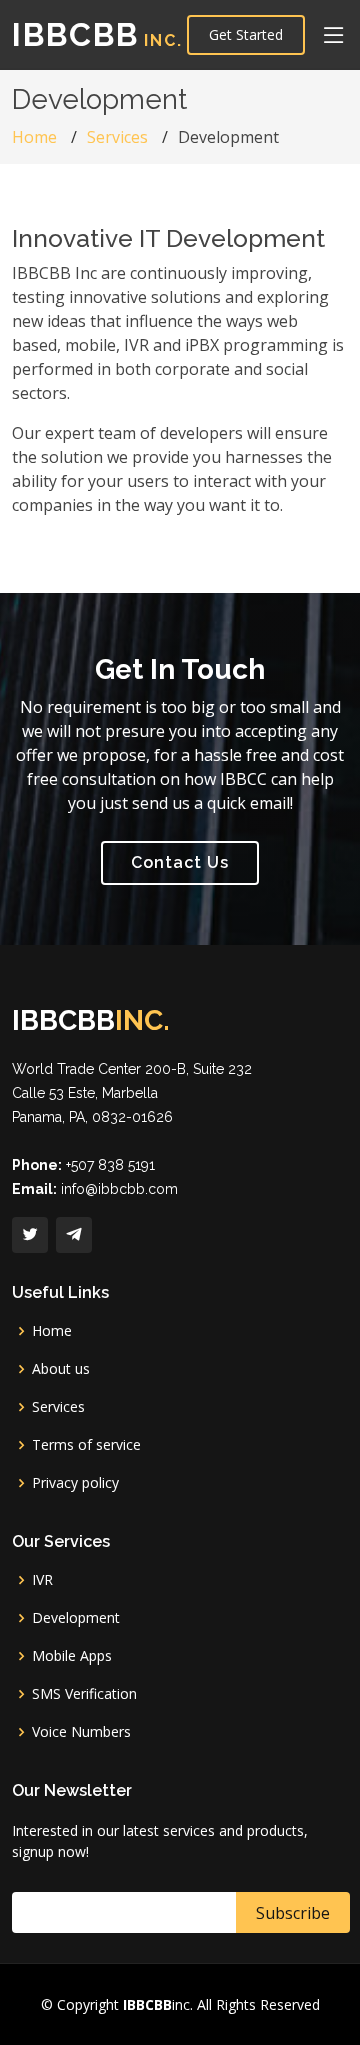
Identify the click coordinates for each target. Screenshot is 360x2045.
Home (34, 137)
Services (117, 137)
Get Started (246, 34)
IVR (42, 1580)
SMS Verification (84, 1694)
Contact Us (180, 862)
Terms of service (86, 1445)
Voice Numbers (81, 1732)
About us (61, 1369)
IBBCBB (97, 34)
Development (76, 1618)
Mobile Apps (72, 1656)
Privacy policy (75, 1483)
